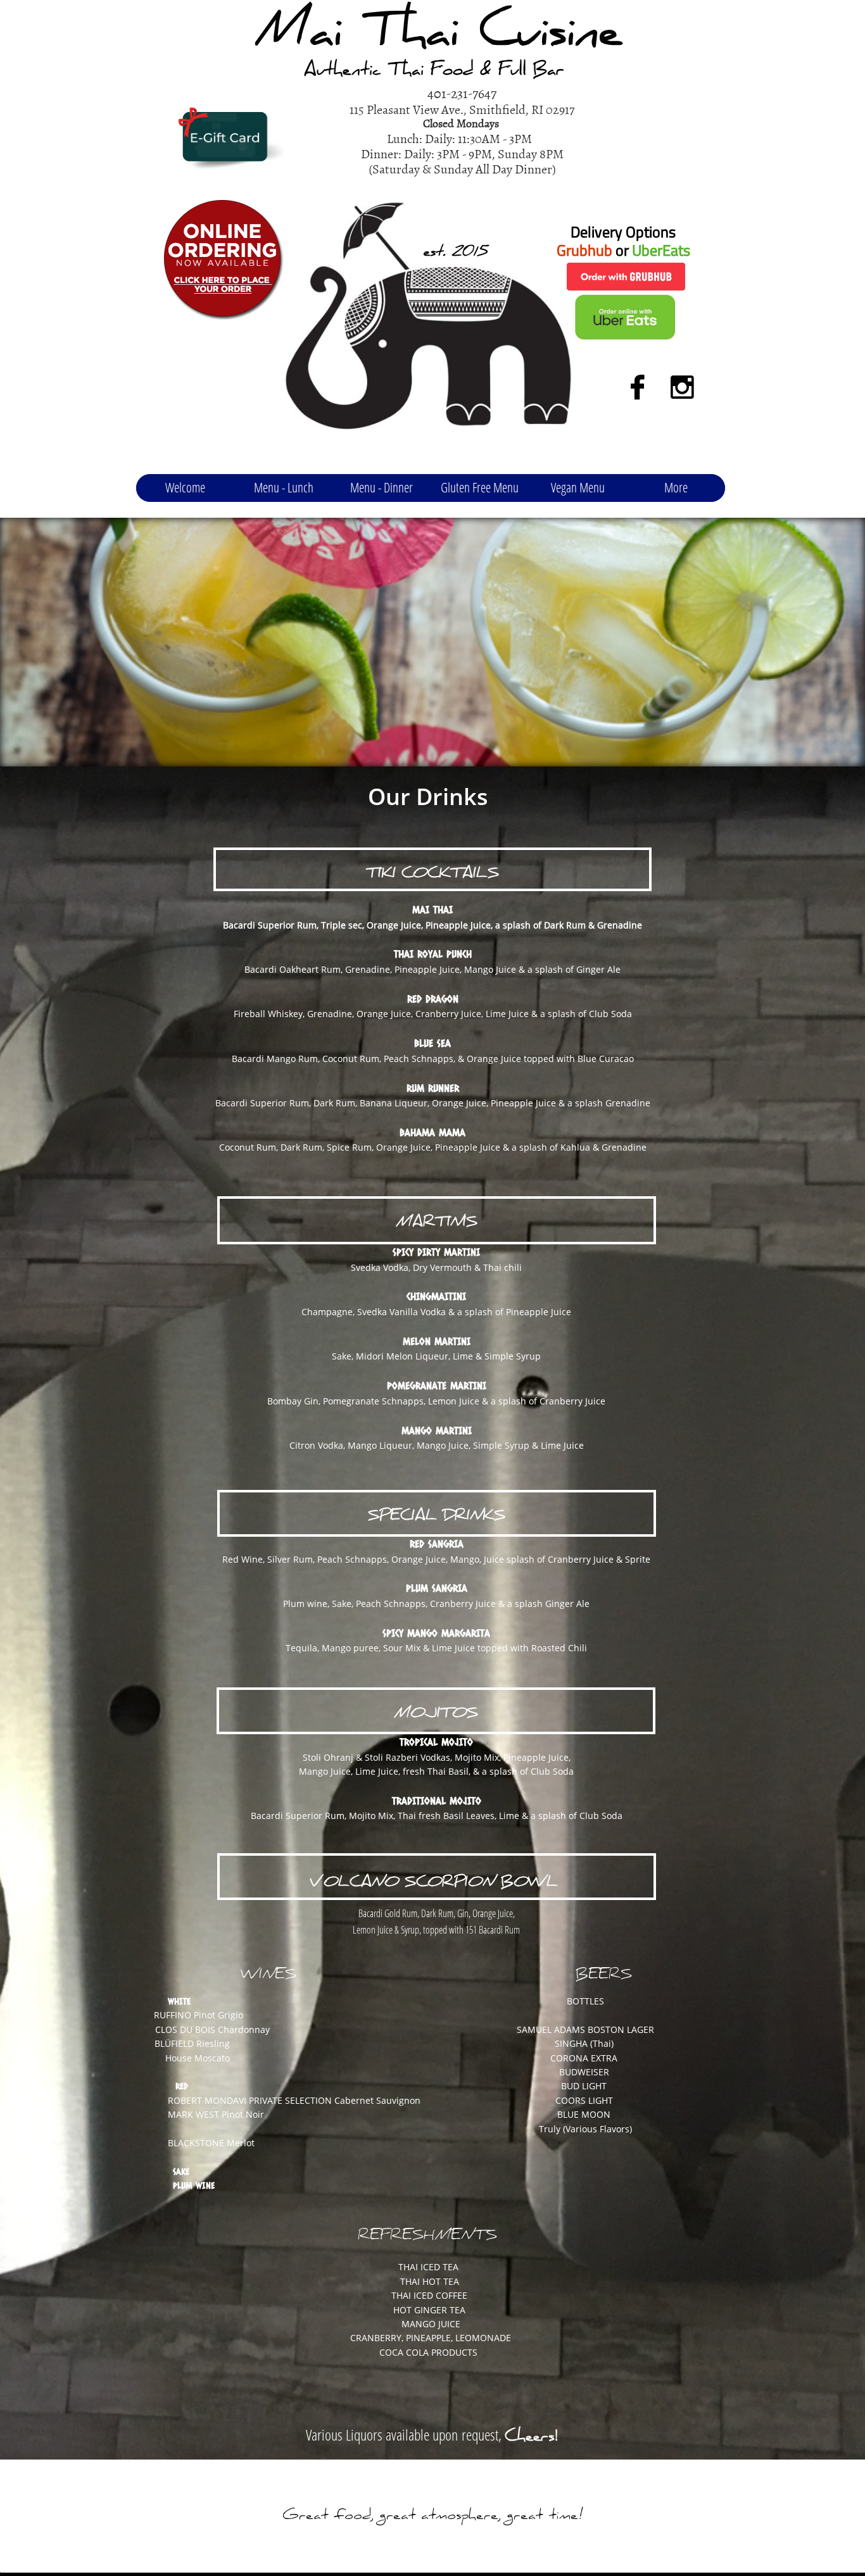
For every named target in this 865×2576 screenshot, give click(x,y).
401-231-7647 (462, 93)
